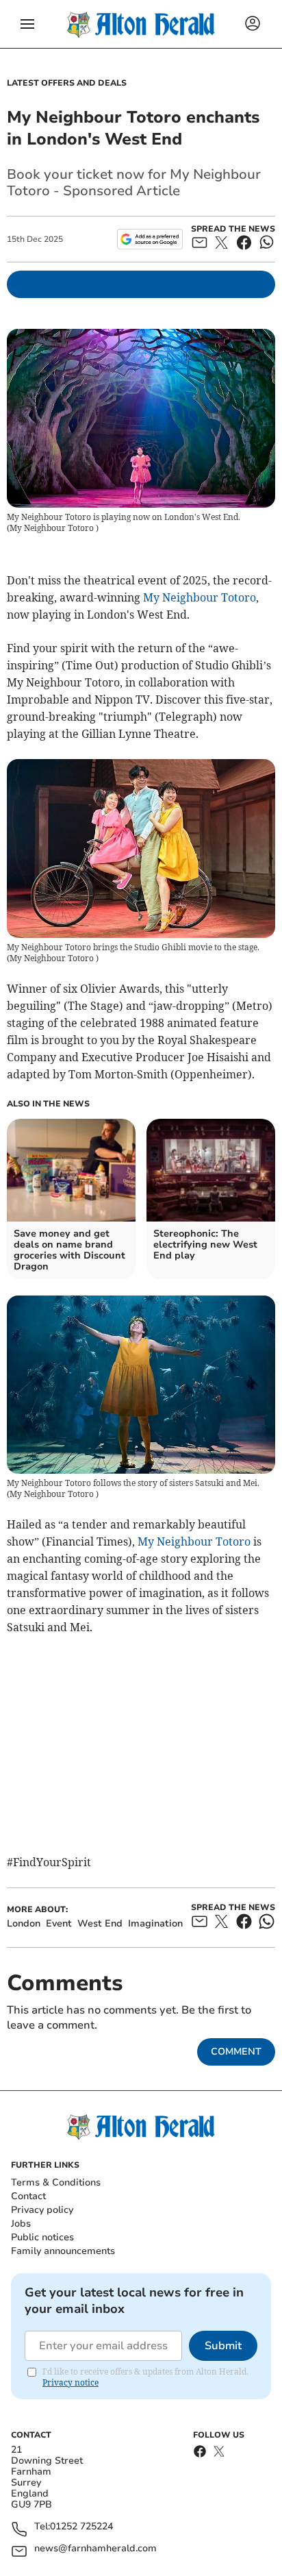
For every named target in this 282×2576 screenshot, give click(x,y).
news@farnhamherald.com (95, 2549)
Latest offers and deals (67, 83)
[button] (27, 24)
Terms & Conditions (56, 2182)
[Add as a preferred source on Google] (150, 239)
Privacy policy (42, 2210)
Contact (28, 2196)
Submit (223, 2346)
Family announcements (63, 2251)
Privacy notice (70, 2382)
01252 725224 (81, 2527)
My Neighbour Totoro (200, 597)
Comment (236, 2052)
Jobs (21, 2224)
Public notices (42, 2237)
